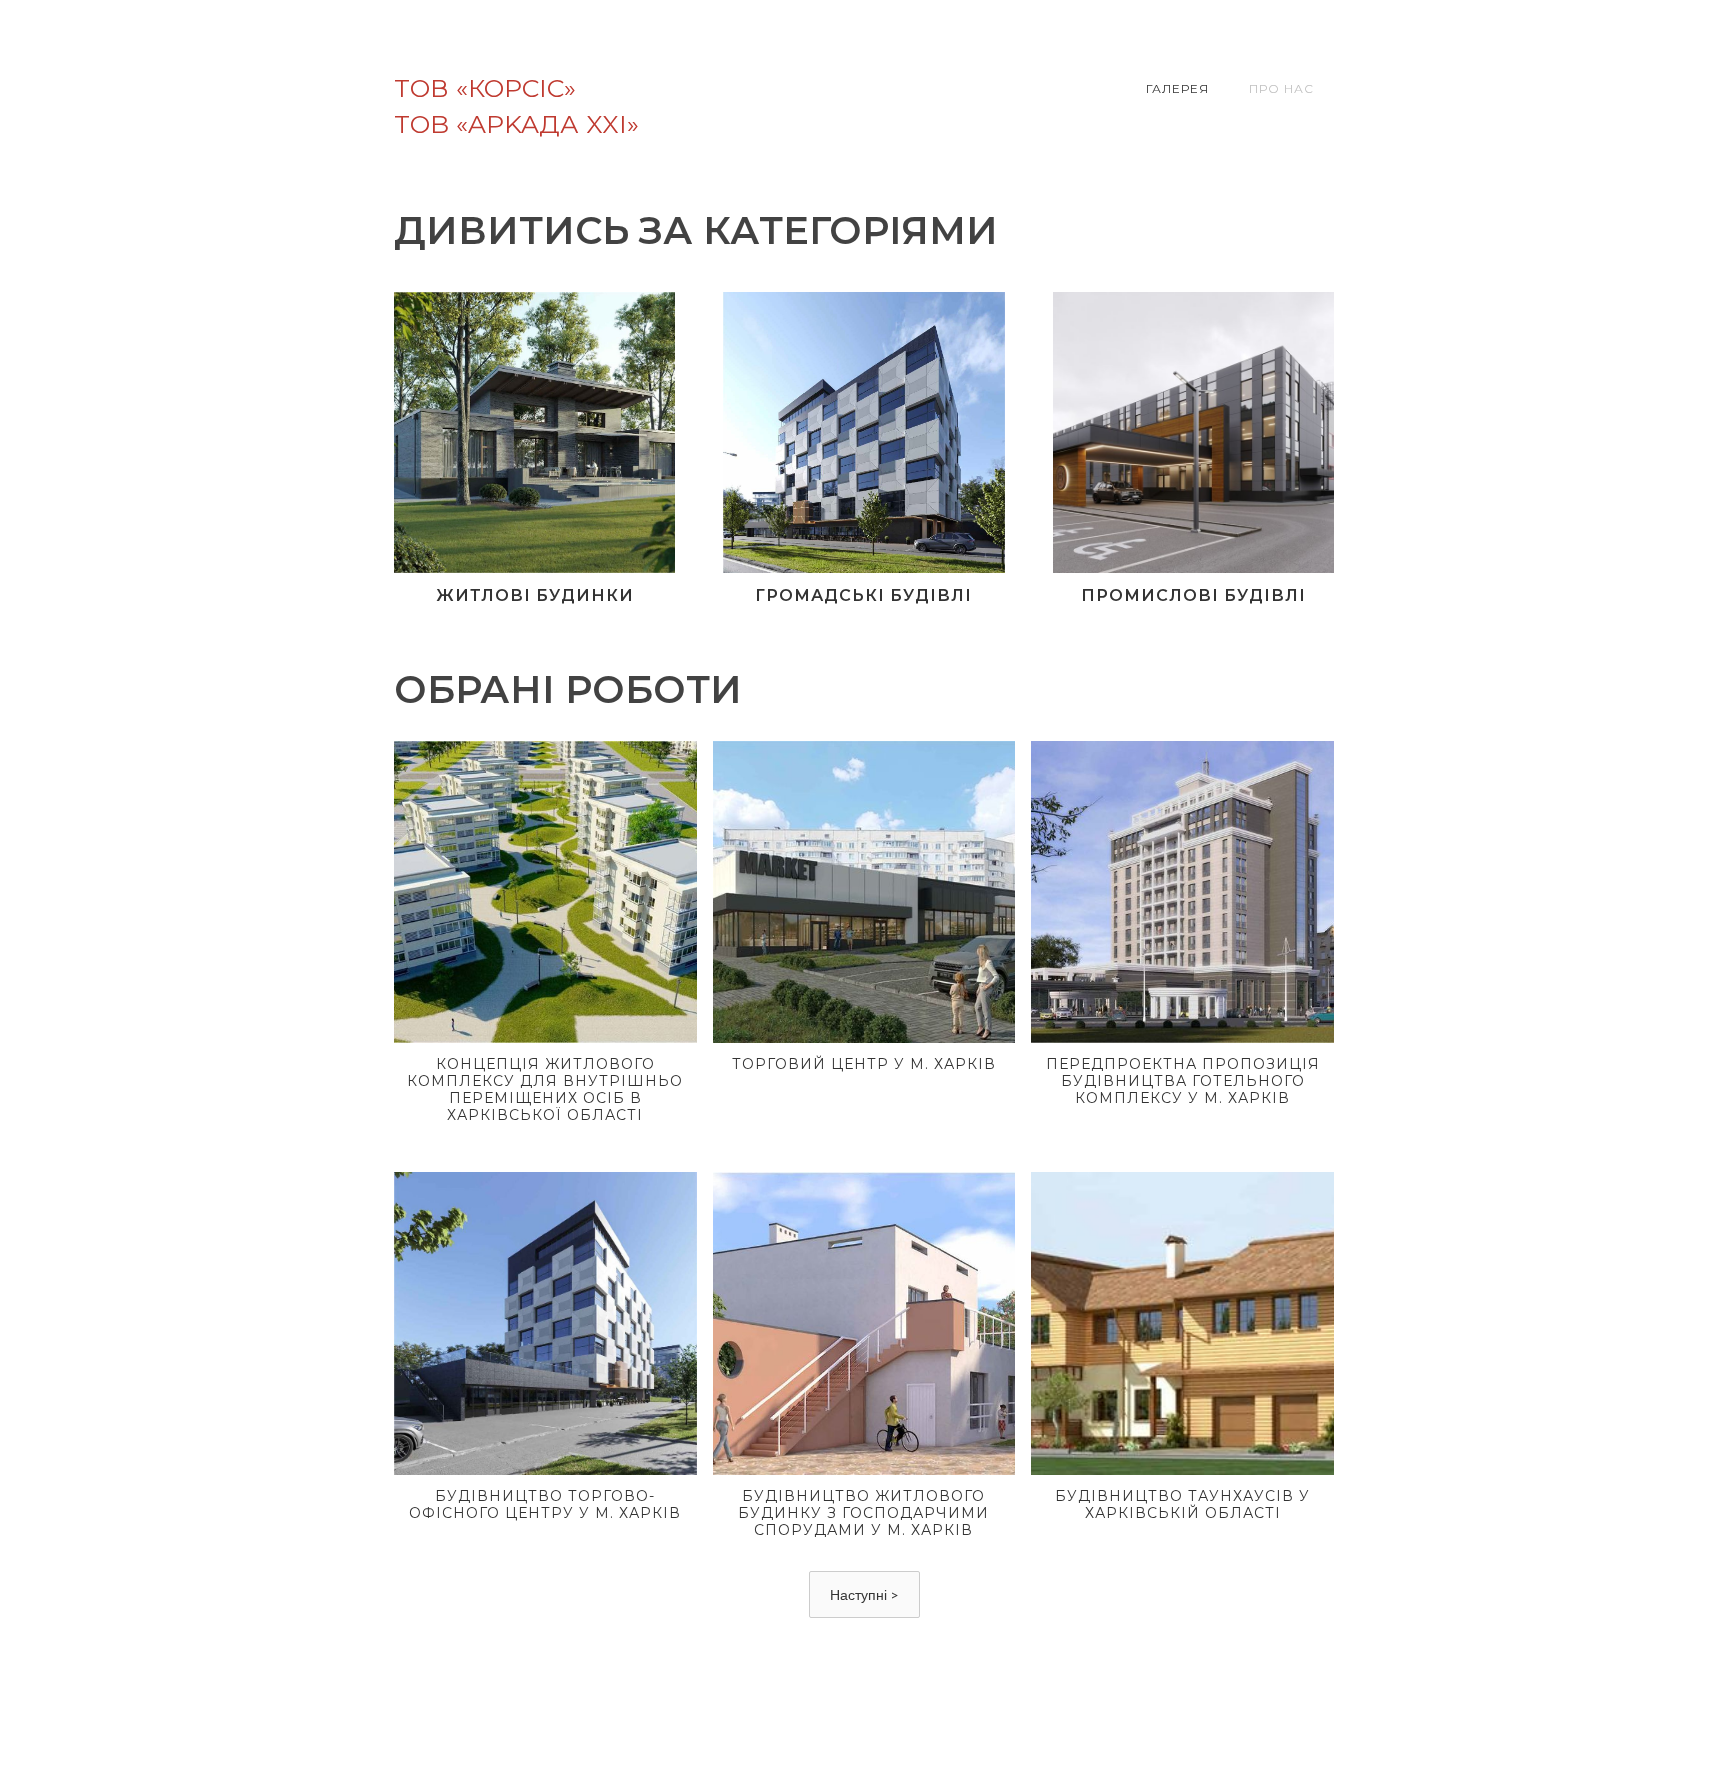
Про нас (1281, 88)
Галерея (1177, 88)
